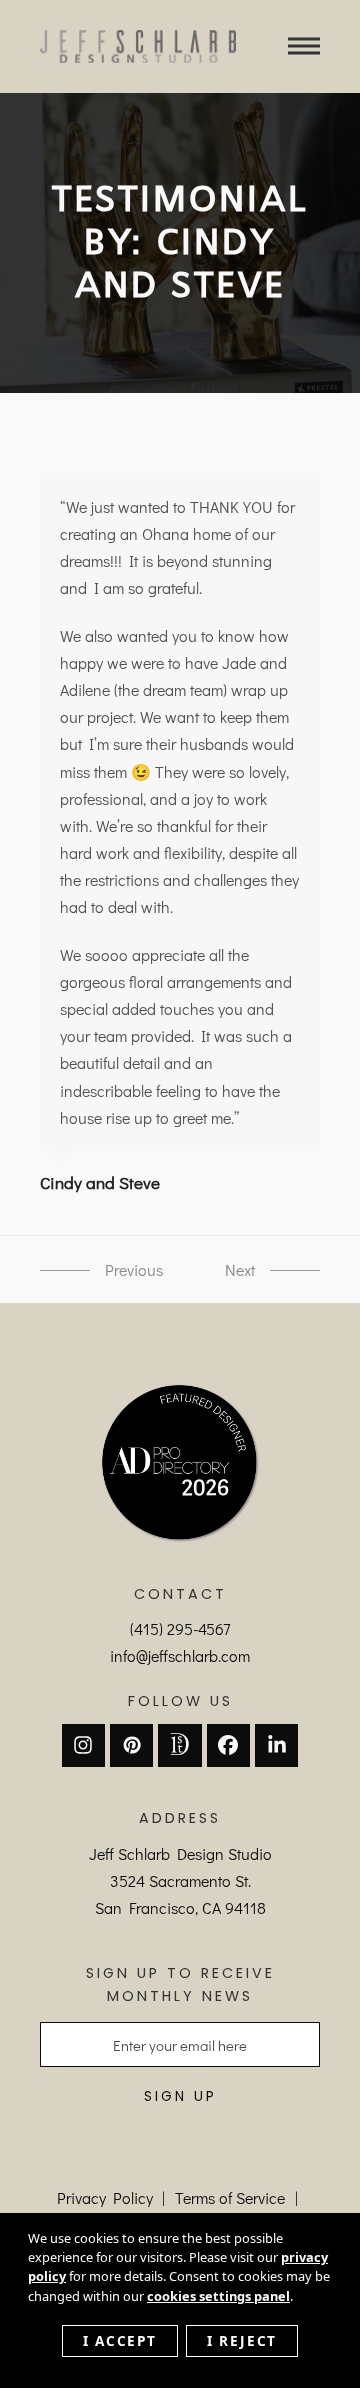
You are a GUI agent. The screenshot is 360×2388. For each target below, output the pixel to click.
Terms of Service (230, 2197)
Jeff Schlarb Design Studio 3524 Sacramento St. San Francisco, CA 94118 (180, 1880)
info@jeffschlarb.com (180, 1655)
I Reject (242, 2340)
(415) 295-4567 (180, 1628)
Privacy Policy (105, 2197)
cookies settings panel (218, 2296)
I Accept (120, 2340)
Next (219, 1271)
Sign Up (180, 2096)
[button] (304, 46)
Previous (66, 1271)
